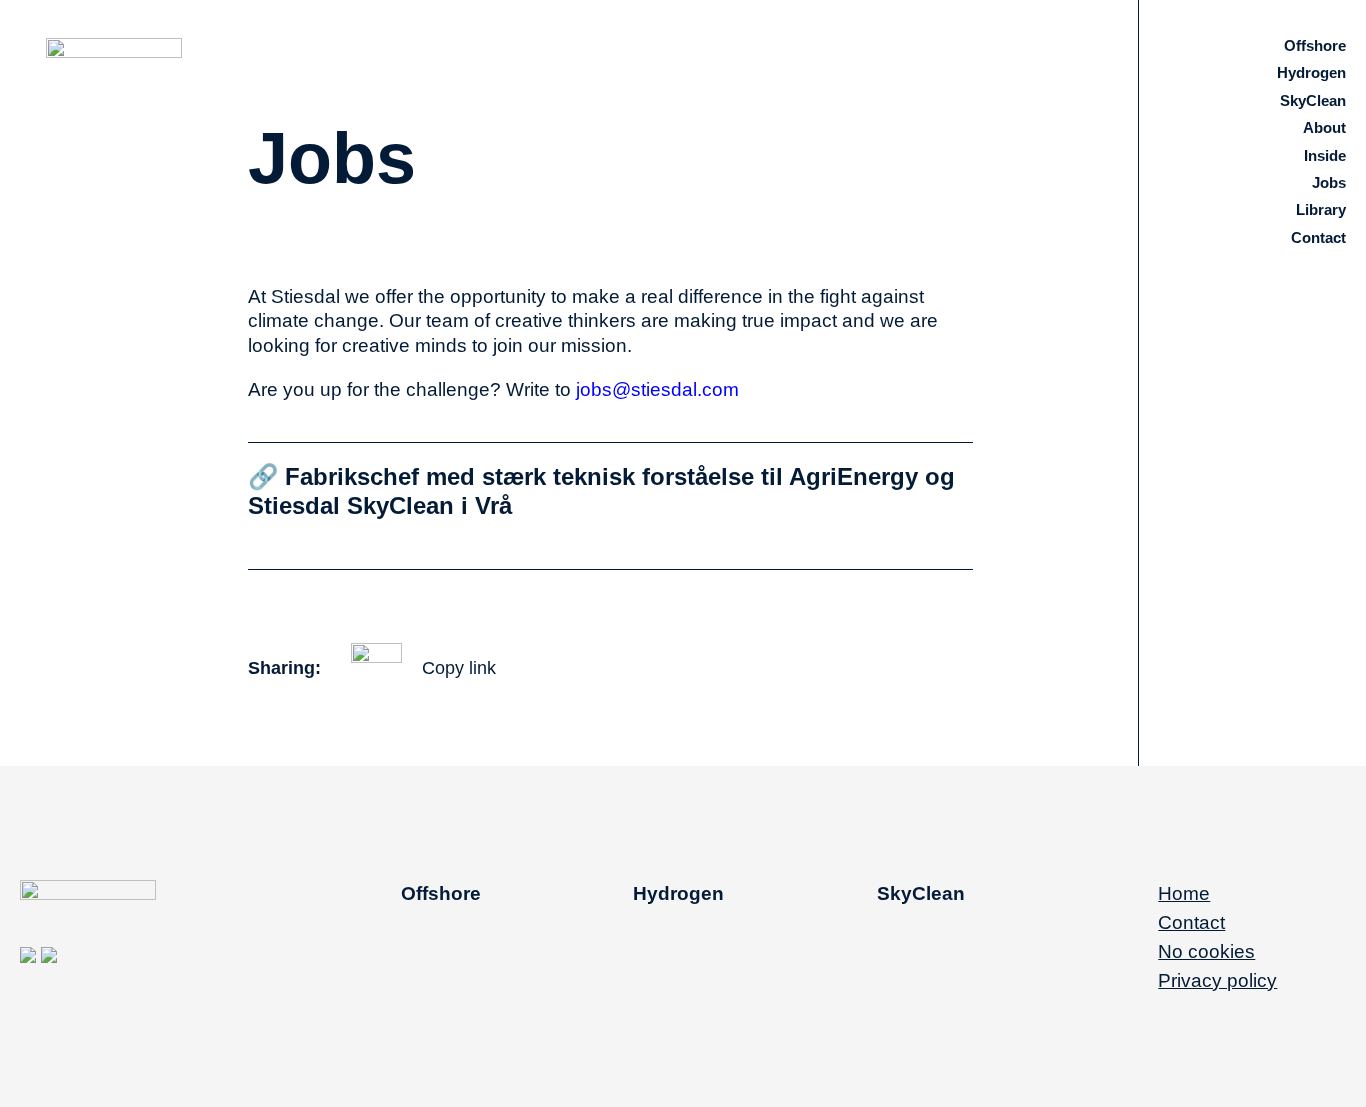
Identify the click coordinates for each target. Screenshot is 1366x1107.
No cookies (1206, 951)
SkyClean (1313, 100)
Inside (1325, 155)
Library (1321, 209)
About (1324, 127)
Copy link (459, 668)
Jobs (1329, 182)
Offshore (1315, 45)
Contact (1318, 237)
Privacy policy (1217, 980)
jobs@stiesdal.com (655, 389)
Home (1184, 893)
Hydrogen (1311, 72)
